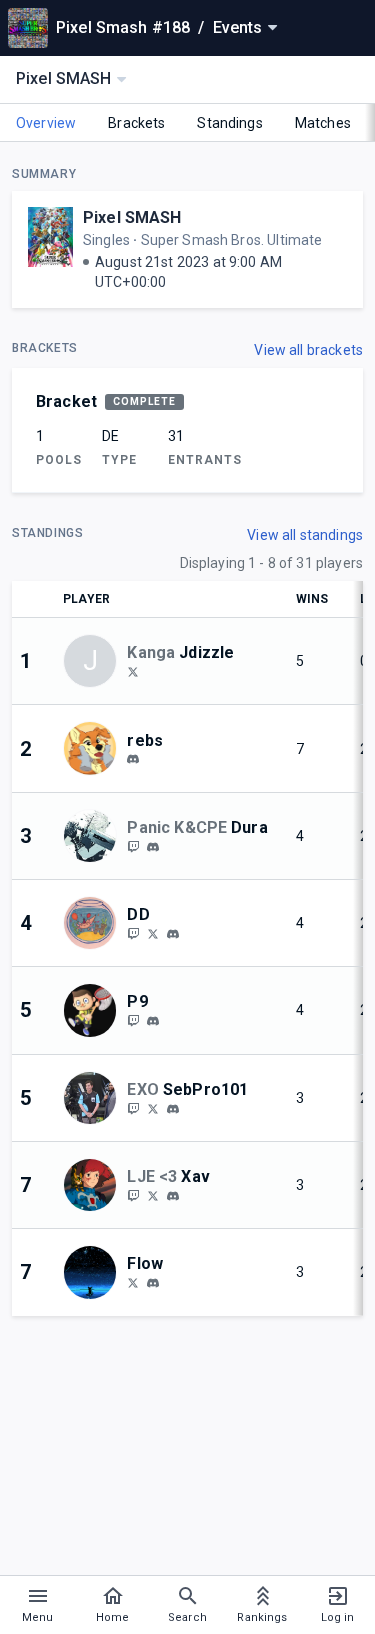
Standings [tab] (229, 123)
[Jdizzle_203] (133, 671)
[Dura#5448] (153, 847)
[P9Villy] (133, 1020)
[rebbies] (133, 760)
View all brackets (308, 350)
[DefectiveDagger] (133, 933)
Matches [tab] (323, 123)
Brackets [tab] (136, 123)
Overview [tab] (46, 123)
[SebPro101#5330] (173, 1109)
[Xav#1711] (173, 1196)
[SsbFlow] (133, 1282)
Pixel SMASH (132, 217)
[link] (133, 759)
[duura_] (133, 846)
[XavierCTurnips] (153, 1195)
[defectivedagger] (173, 934)
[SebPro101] (133, 1108)
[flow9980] (153, 1283)
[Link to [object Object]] (95, 748)
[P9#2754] (153, 1021)
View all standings (305, 535)
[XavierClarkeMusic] (133, 1195)
